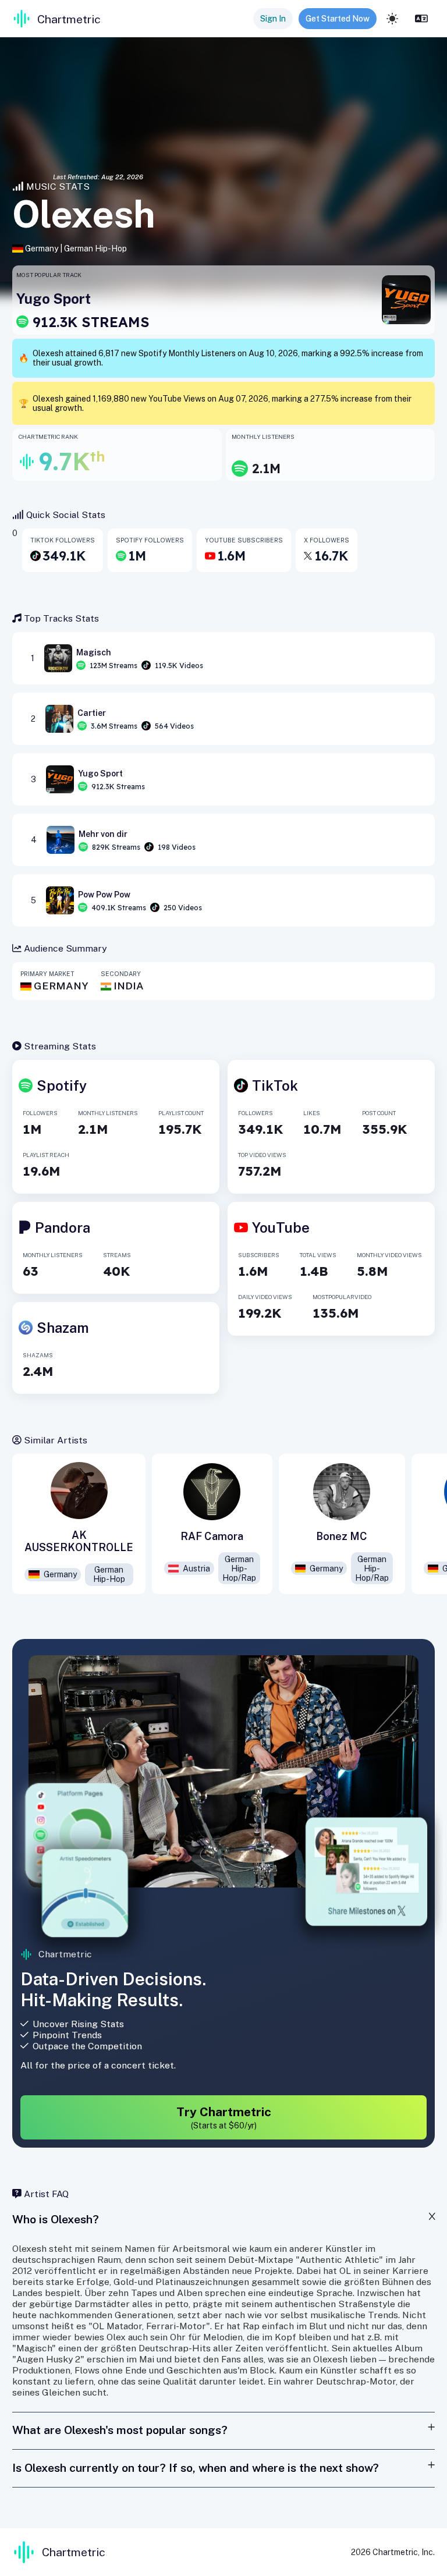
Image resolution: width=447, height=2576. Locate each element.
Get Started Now (338, 19)
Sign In (273, 19)
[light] (392, 19)
